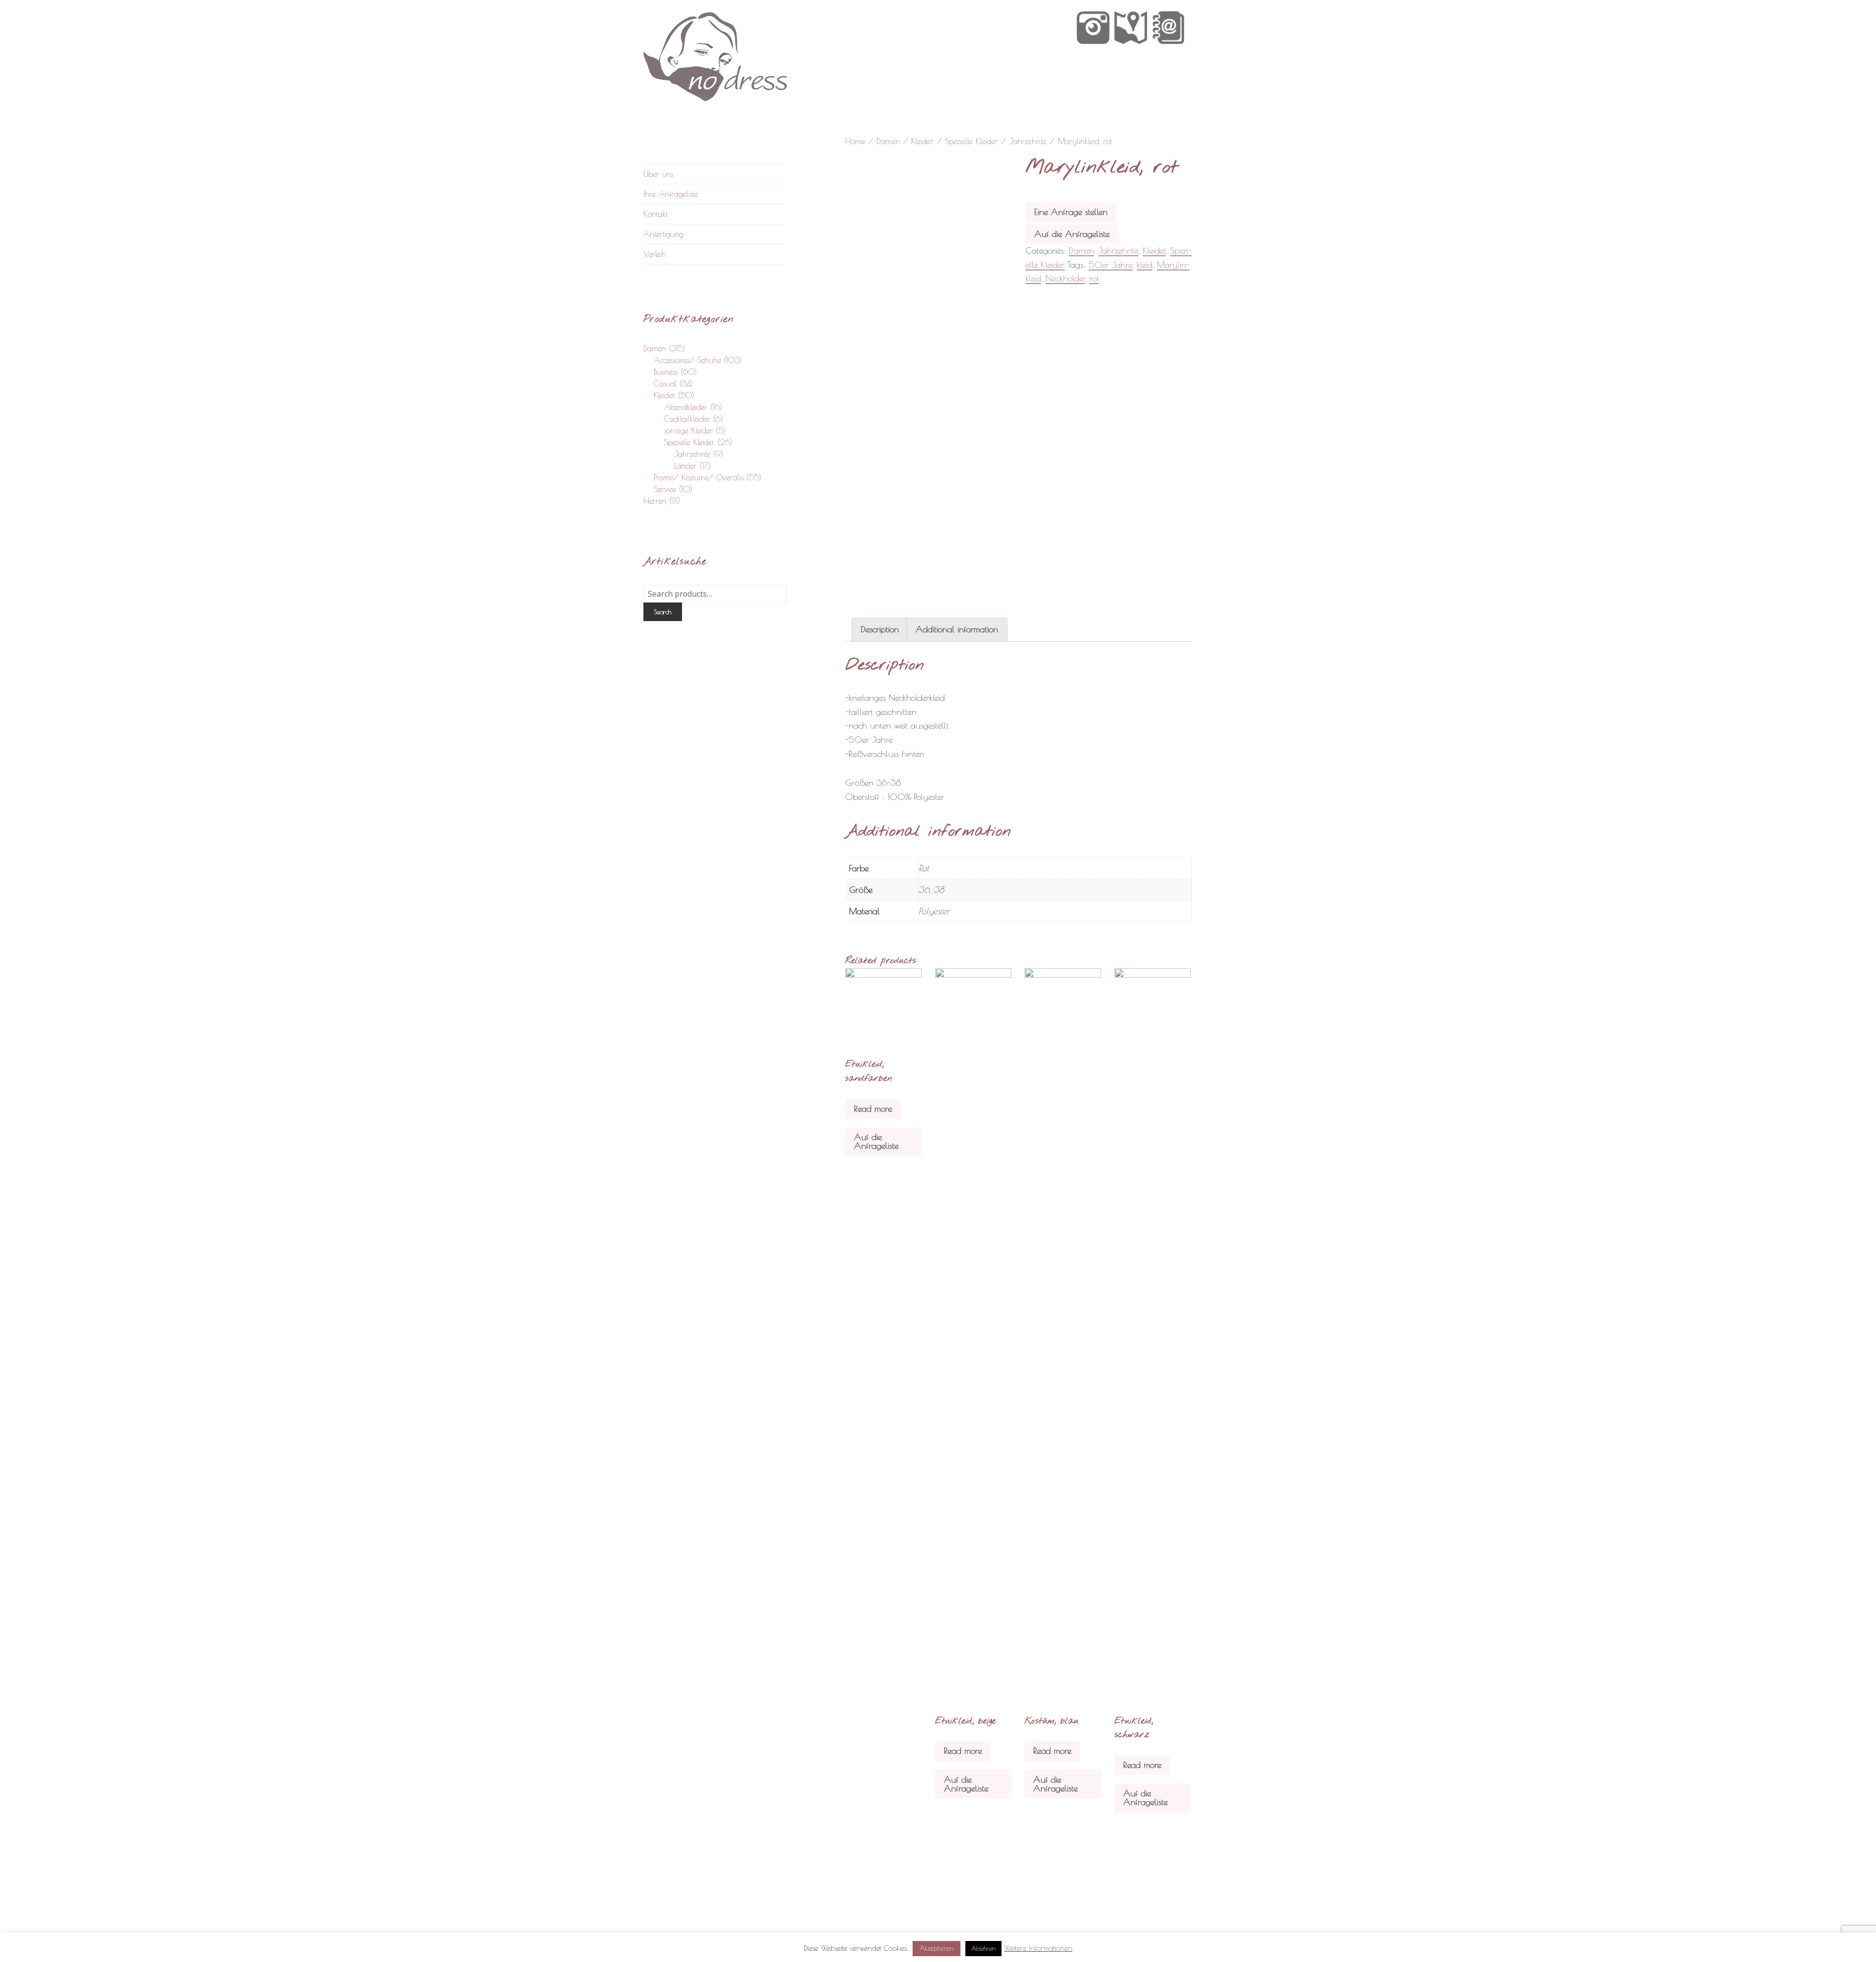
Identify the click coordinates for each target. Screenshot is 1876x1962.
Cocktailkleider (687, 419)
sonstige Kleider (688, 431)
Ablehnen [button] (983, 1948)
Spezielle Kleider (689, 442)
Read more (873, 1109)
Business (666, 372)
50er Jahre (1110, 265)
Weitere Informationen (1038, 1948)
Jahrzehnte (692, 454)
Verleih (655, 254)
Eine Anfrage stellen (1071, 212)
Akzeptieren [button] (937, 1948)
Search (662, 612)
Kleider (664, 395)
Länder (685, 466)
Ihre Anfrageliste (671, 194)
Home (855, 141)
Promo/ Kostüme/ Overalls (699, 477)
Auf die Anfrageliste (1072, 234)
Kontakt (656, 214)
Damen (655, 348)
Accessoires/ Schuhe (687, 360)
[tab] (880, 630)
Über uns (658, 174)
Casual (665, 384)
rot (1094, 278)
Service (665, 489)
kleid (1145, 265)
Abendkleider (686, 407)
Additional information (957, 629)
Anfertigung (663, 234)
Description (880, 629)
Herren (655, 501)
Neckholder (1065, 278)
